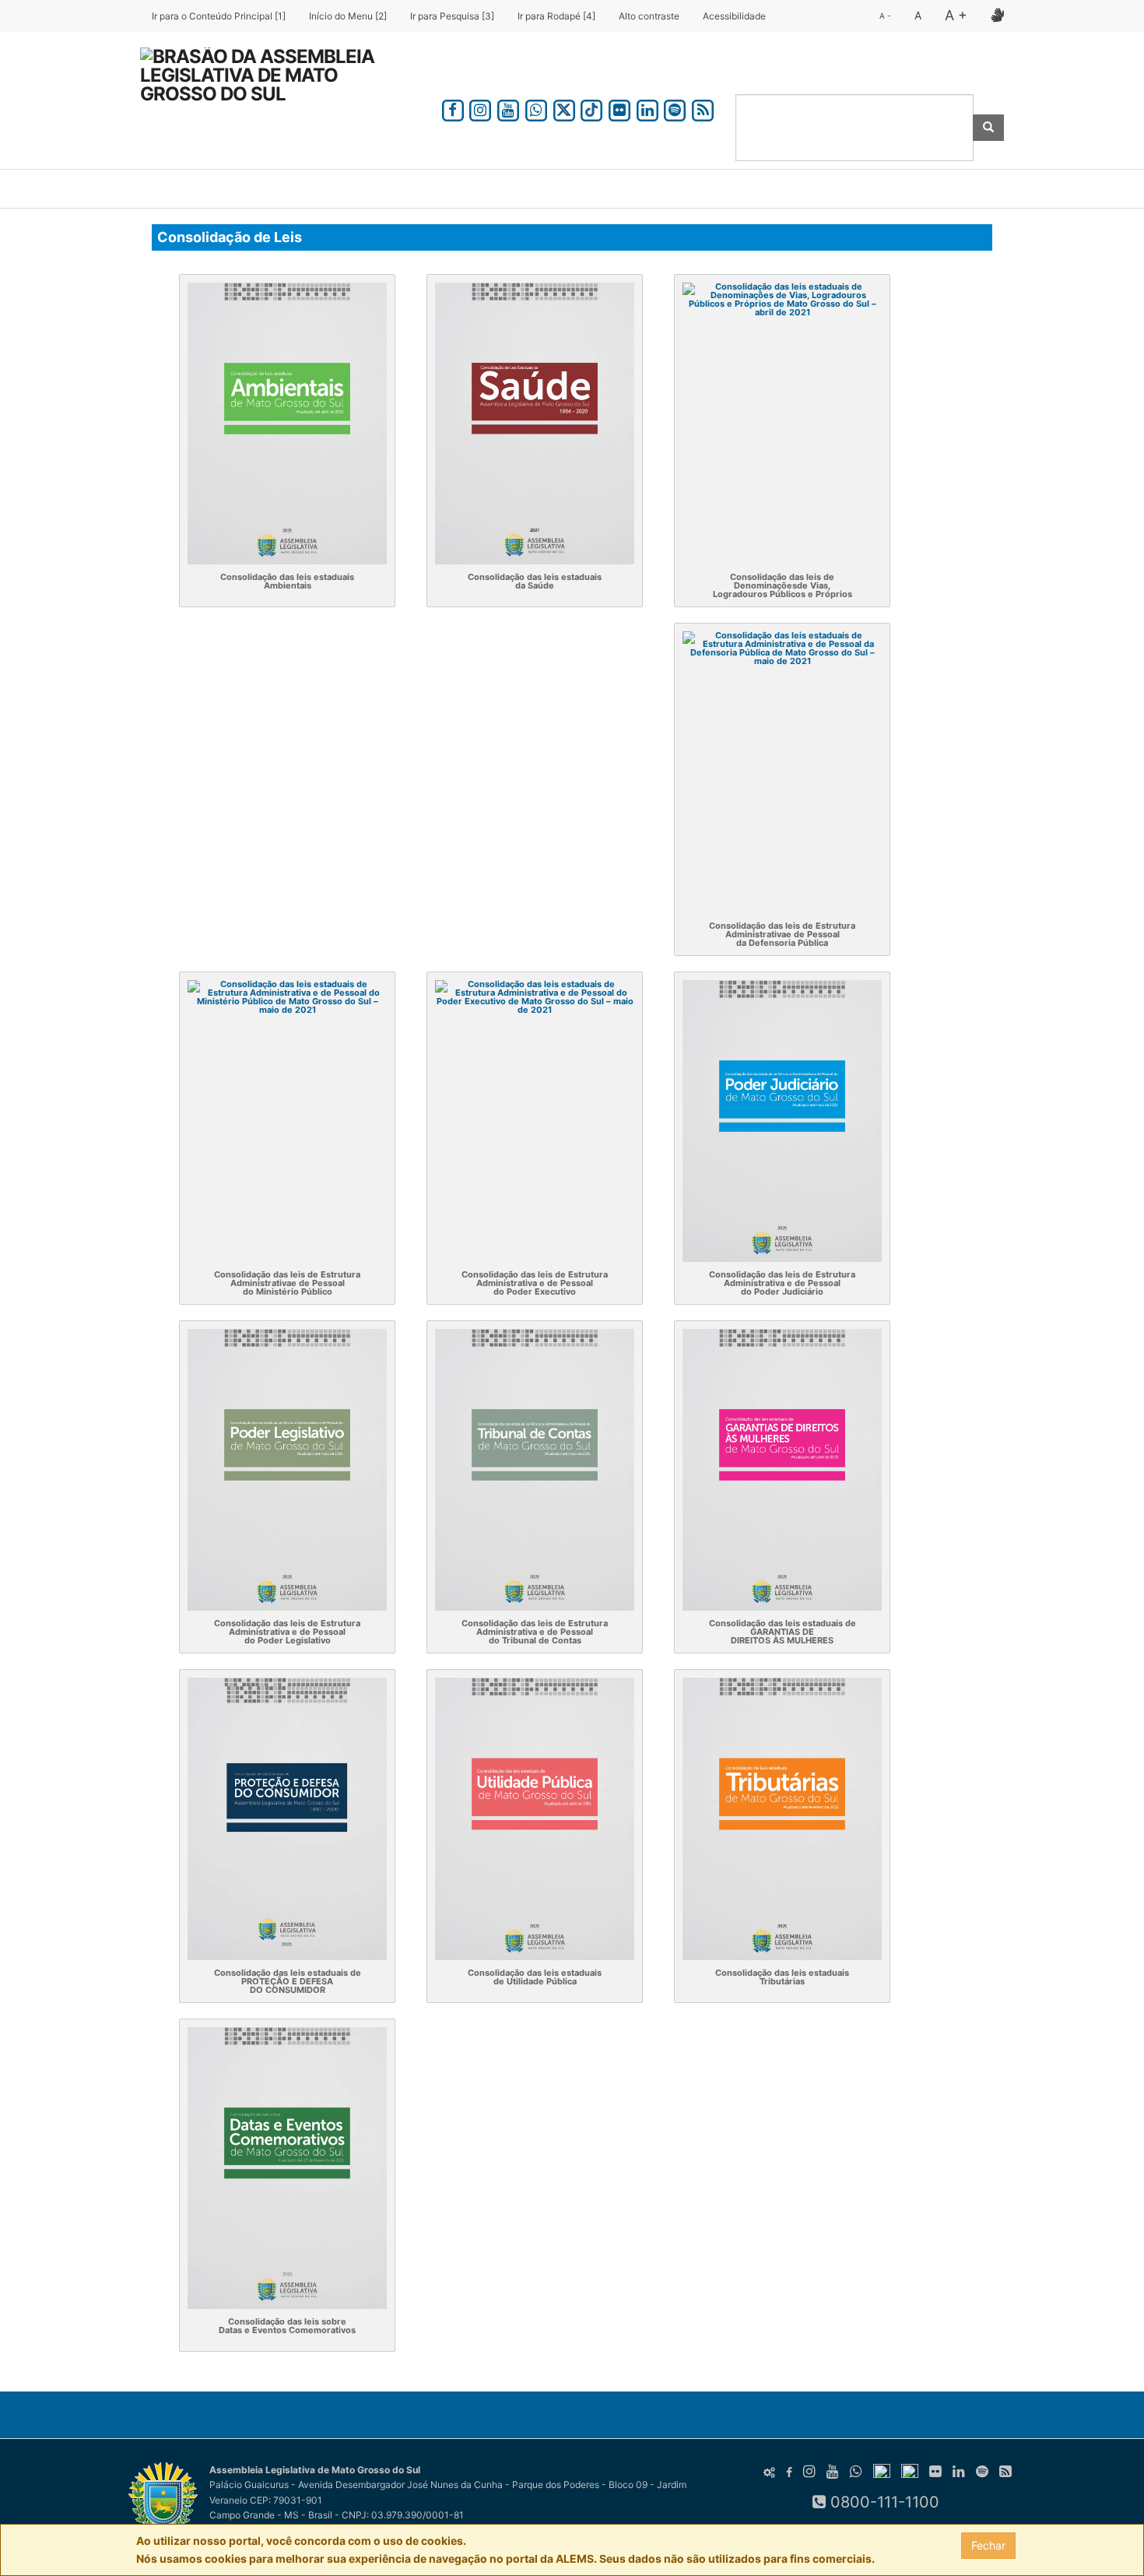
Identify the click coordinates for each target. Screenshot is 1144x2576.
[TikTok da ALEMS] (591, 108)
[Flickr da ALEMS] (619, 108)
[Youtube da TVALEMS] (508, 108)
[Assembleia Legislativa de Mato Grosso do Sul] (268, 88)
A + (956, 15)
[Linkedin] (647, 108)
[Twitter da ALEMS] (564, 108)
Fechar (988, 2545)
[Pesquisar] (988, 128)
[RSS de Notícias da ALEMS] (703, 108)
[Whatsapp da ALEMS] (536, 108)
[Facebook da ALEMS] (453, 108)
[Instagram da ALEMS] (481, 108)
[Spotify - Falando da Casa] (676, 108)
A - (885, 16)
